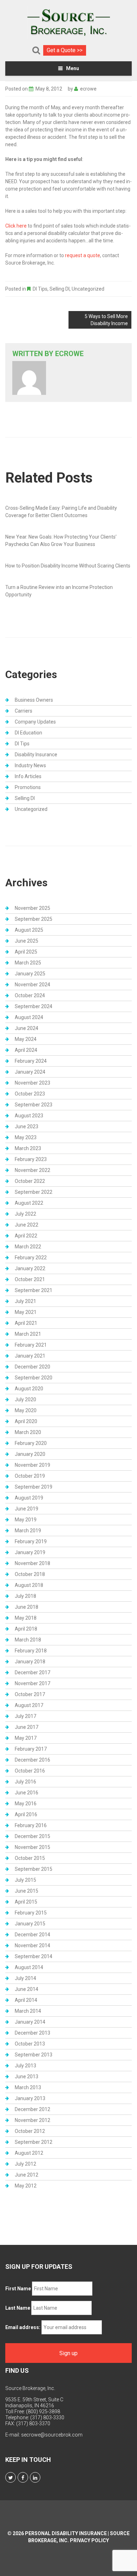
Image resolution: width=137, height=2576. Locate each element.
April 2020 (26, 1421)
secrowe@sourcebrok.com (52, 2435)
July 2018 (25, 1596)
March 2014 (28, 2011)
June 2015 (27, 1891)
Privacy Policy (89, 2540)
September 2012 (34, 2142)
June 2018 (27, 1607)
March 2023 (28, 1148)
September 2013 (34, 2055)
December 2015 (32, 1836)
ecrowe (88, 89)
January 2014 (30, 2022)
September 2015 (34, 1869)
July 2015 (25, 1880)
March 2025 (28, 963)
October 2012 (30, 2131)
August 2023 (29, 1116)
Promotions (28, 787)
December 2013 (32, 2033)
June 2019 (27, 1509)
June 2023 (27, 1126)
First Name (18, 2289)
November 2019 (32, 1465)
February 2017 (31, 1749)
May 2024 (26, 1039)
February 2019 (31, 1541)
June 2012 (27, 2175)
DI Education (28, 733)
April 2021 (26, 1323)
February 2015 (31, 1913)
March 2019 (28, 1531)
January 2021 (30, 1356)
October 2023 (30, 1094)
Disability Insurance (36, 755)
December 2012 (32, 2109)
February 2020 (31, 1443)
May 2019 (26, 1520)
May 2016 (26, 1804)
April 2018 (26, 1629)
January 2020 (30, 1454)
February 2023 (31, 1159)
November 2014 (32, 1945)
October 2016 (30, 1771)
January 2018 (30, 1662)
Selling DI (60, 289)
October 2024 (30, 995)
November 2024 (32, 985)
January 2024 (30, 1072)
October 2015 (30, 1858)
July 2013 (25, 2066)
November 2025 (32, 908)
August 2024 (29, 1017)
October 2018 (30, 1574)
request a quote (83, 255)
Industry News (30, 765)
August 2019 (29, 1498)
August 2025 (29, 930)
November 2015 (32, 1847)
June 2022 (27, 1225)
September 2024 (34, 1006)
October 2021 (30, 1279)
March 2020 (28, 1432)
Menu (73, 68)
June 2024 (27, 1028)
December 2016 (32, 1760)
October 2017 (30, 1694)
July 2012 (25, 2164)
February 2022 (31, 1258)
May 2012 (26, 2186)
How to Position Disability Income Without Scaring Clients (68, 566)
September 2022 (34, 1192)
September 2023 (34, 1105)
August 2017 (29, 1705)
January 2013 (30, 2098)
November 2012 (32, 2120)
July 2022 (25, 1214)
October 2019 (30, 1476)
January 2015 (30, 1924)
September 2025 (34, 919)
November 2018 (32, 1563)
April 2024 (26, 1050)
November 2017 (32, 1683)
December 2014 (32, 1935)
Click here (16, 226)
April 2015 (26, 1902)
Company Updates (35, 722)
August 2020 (29, 1389)
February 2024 (31, 1061)
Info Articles (28, 776)
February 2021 (31, 1345)
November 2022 (32, 1170)
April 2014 (26, 2000)
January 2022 (30, 1268)
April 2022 (26, 1236)
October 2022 (30, 1181)
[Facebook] (23, 2477)
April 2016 (26, 1814)
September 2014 (34, 1956)
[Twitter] (11, 2477)
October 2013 (30, 2044)
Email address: (23, 2327)
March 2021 (28, 1334)
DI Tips (40, 289)
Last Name (18, 2308)
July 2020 (25, 1399)
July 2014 (25, 1978)
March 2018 (28, 1640)
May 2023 (26, 1137)
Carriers (24, 711)
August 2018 (29, 1585)
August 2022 (29, 1203)
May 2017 (26, 1738)
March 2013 (28, 2087)
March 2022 (28, 1247)
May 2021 (26, 1312)
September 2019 (34, 1487)
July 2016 (25, 1782)
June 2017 (27, 1727)
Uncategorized (88, 289)
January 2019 (30, 1552)
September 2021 (34, 1290)
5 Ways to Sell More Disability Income (106, 320)
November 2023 (32, 1083)
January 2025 (30, 974)
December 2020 (32, 1367)
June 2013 (27, 2077)
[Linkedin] (35, 2477)
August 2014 (29, 1967)
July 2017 (25, 1716)
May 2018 (26, 1618)
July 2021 (25, 1301)
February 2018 (31, 1651)
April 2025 (26, 952)
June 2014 (27, 1989)
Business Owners (34, 700)
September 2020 (34, 1378)
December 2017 (32, 1672)
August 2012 (29, 2153)
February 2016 (31, 1825)
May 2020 (26, 1410)
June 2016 (27, 1793)
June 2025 (27, 941)
